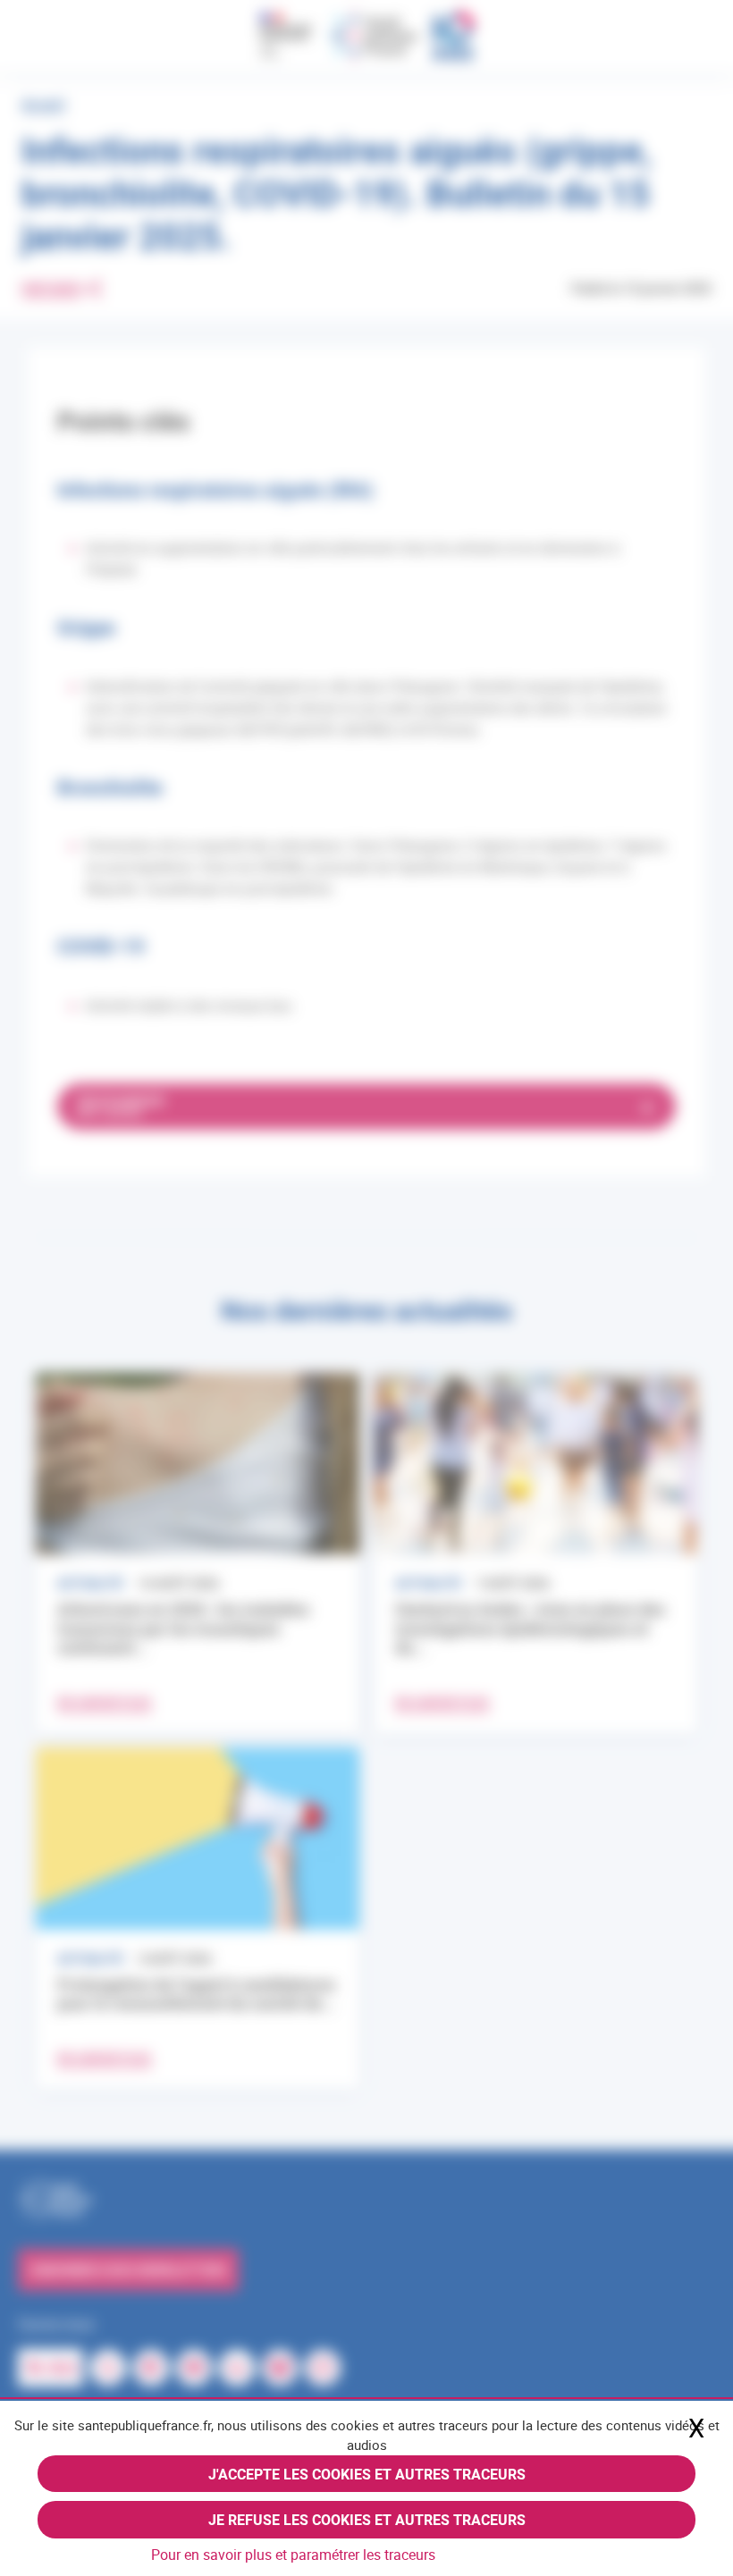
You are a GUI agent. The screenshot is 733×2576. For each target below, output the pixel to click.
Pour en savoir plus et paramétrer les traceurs (293, 2555)
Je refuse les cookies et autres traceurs (367, 2520)
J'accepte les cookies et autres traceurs (367, 2474)
